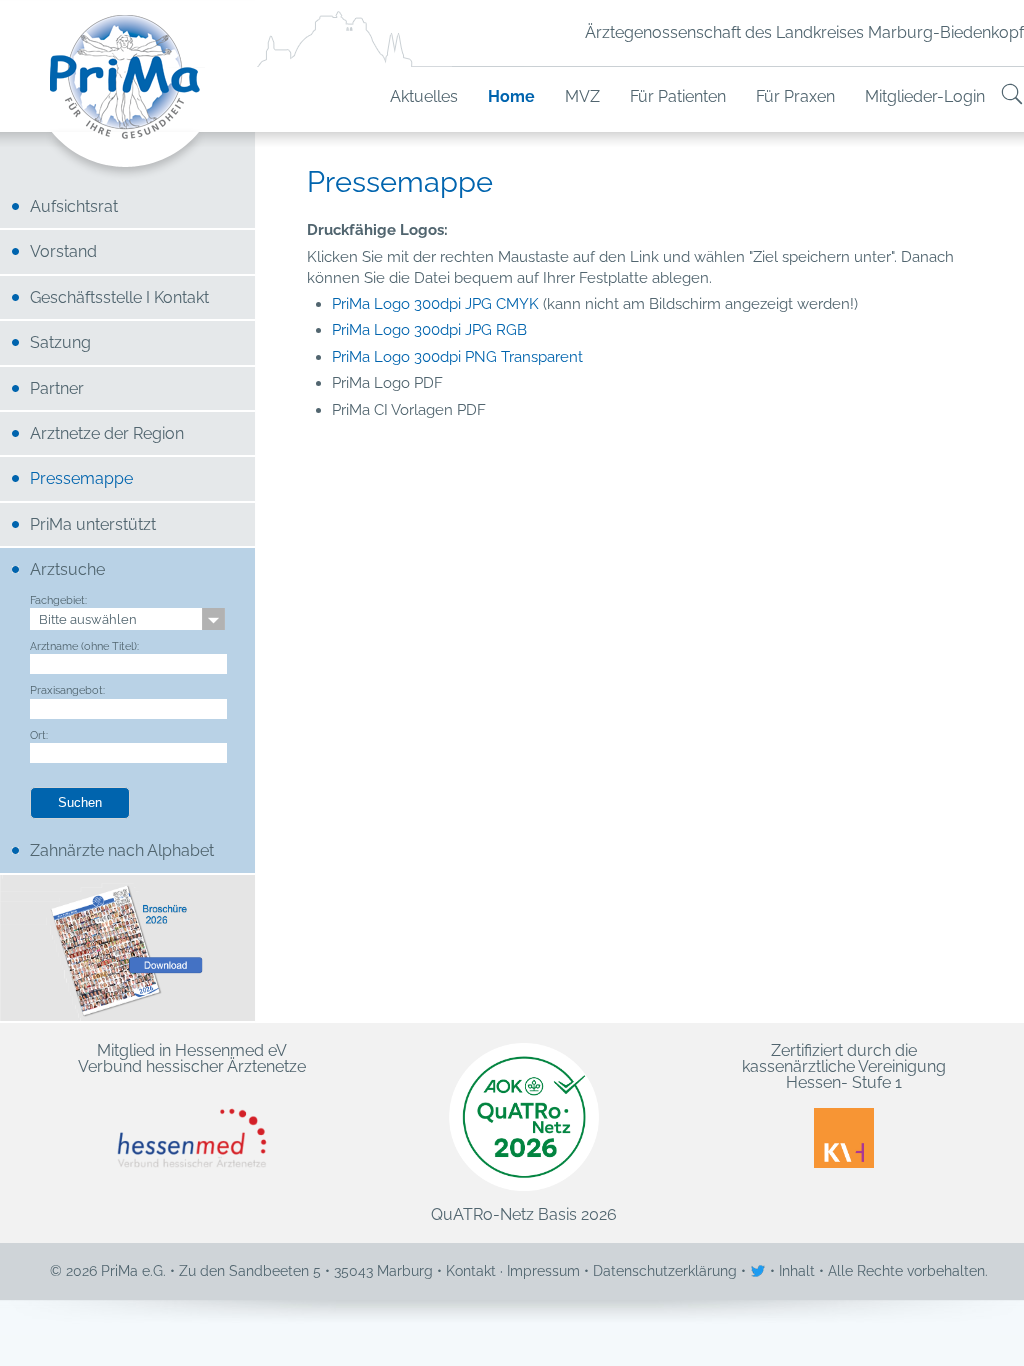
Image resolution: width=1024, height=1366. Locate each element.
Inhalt (797, 1271)
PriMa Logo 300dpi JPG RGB (429, 330)
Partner (57, 388)
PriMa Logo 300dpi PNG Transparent (457, 357)
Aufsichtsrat (74, 206)
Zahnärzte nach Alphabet (122, 850)
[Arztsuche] (1012, 96)
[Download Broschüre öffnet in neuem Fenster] (127, 948)
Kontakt (471, 1271)
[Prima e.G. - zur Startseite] (127, 97)
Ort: (39, 735)
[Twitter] (760, 1271)
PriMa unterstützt (93, 524)
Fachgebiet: (58, 600)
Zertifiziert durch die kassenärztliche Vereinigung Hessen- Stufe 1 (844, 1068)
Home (511, 96)
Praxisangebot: (67, 690)
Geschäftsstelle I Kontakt (119, 297)
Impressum (543, 1271)
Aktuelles (424, 96)
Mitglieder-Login (925, 96)
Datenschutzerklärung (665, 1271)
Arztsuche (67, 569)
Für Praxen (795, 96)
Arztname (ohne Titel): (84, 646)
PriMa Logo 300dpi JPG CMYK (435, 304)
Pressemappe (81, 478)
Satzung (60, 342)
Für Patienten (678, 96)
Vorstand (63, 251)
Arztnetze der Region (107, 433)
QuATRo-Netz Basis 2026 (524, 1214)
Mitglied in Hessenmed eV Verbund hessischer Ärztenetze (192, 1059)
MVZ (582, 96)
